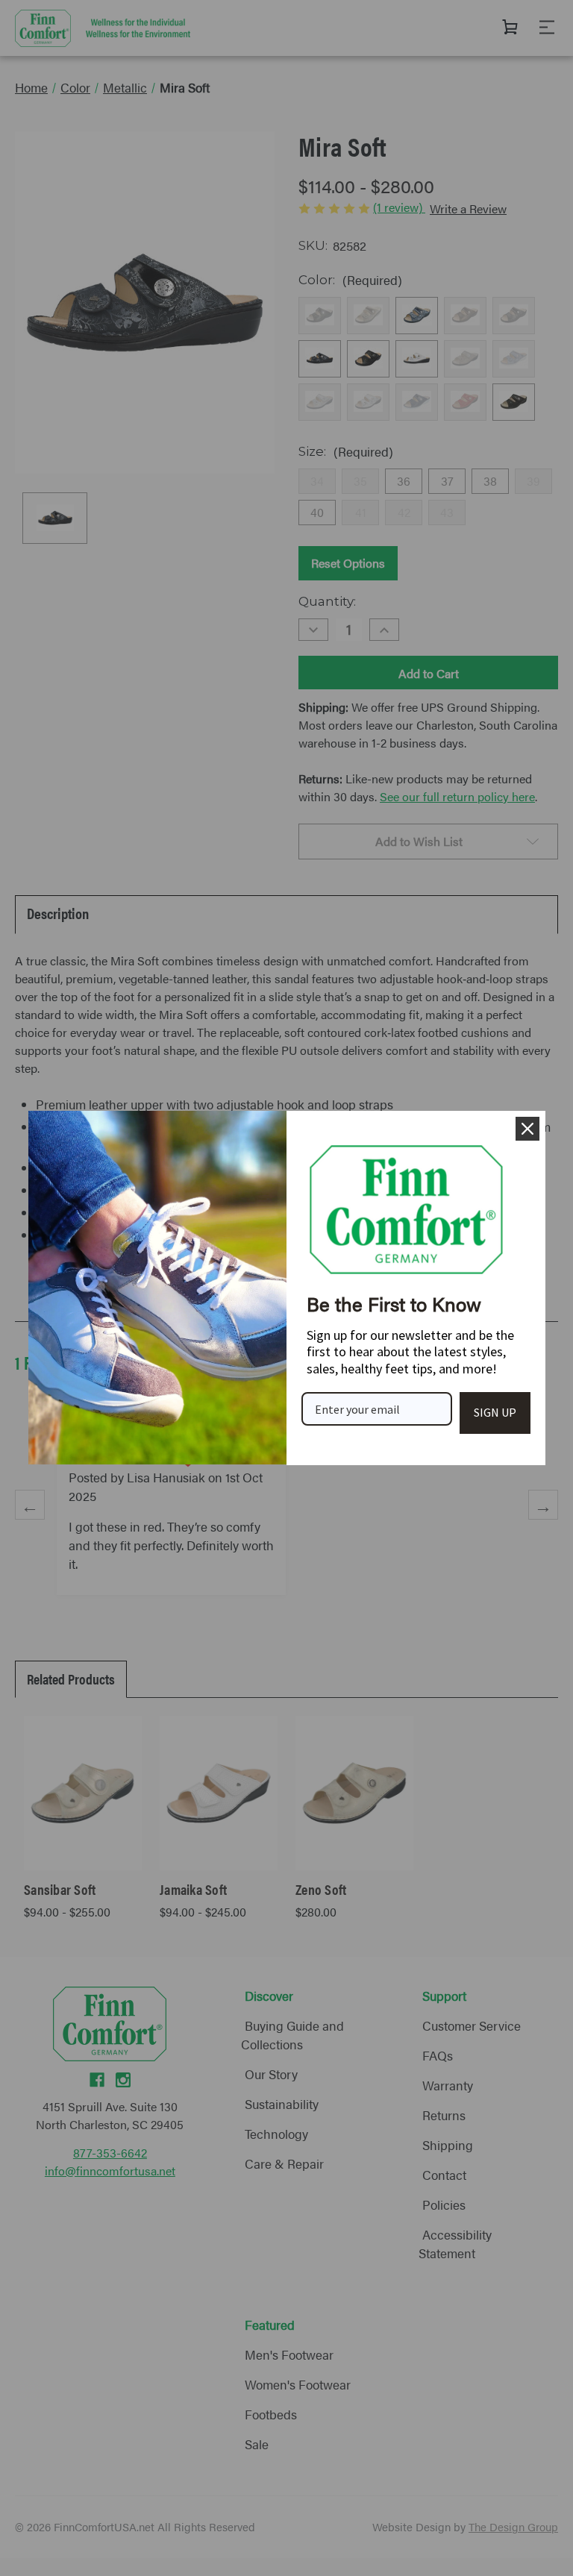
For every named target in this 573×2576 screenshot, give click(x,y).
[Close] (527, 1129)
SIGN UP (495, 1412)
